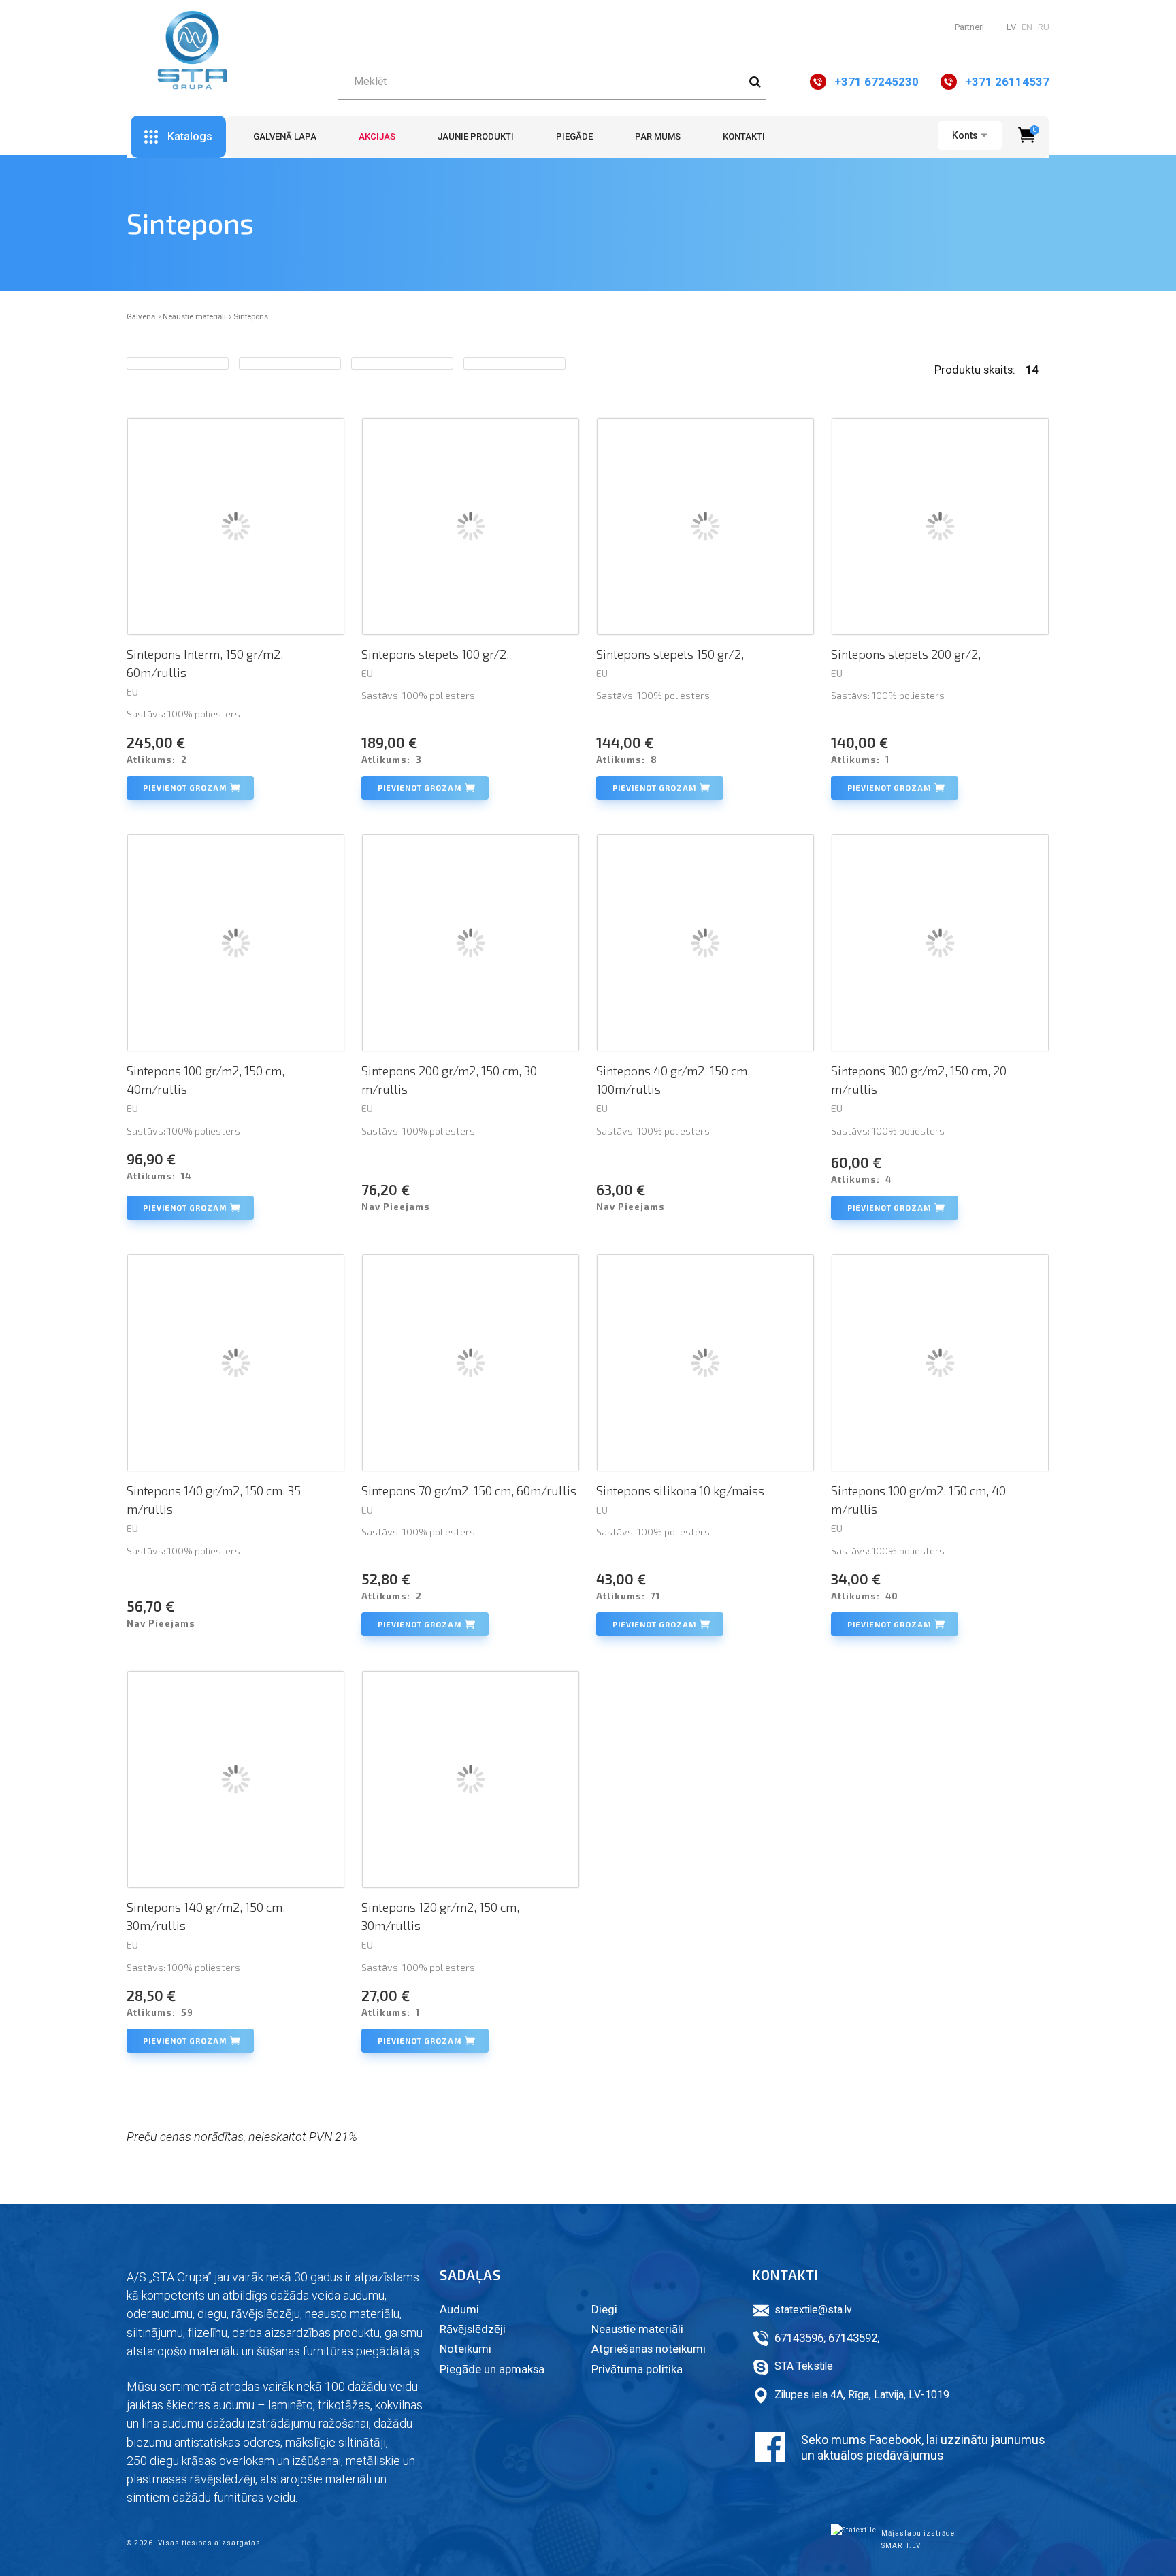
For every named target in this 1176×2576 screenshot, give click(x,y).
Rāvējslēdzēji (473, 2329)
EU (132, 692)
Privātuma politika (637, 2369)
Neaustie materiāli (194, 316)
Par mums (658, 136)
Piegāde (574, 136)
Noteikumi (465, 2349)
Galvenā (141, 316)
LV (1011, 27)
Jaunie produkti (476, 136)
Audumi (459, 2309)
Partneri (969, 27)
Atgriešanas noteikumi (649, 2349)
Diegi (604, 2309)
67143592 (853, 2338)
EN (1027, 27)
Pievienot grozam (185, 788)
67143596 (799, 2338)
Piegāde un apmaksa (492, 2369)
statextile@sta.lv (813, 2310)
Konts (965, 135)
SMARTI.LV (901, 2546)
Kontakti (744, 136)
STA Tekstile (804, 2366)
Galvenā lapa (285, 136)
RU (1044, 27)
